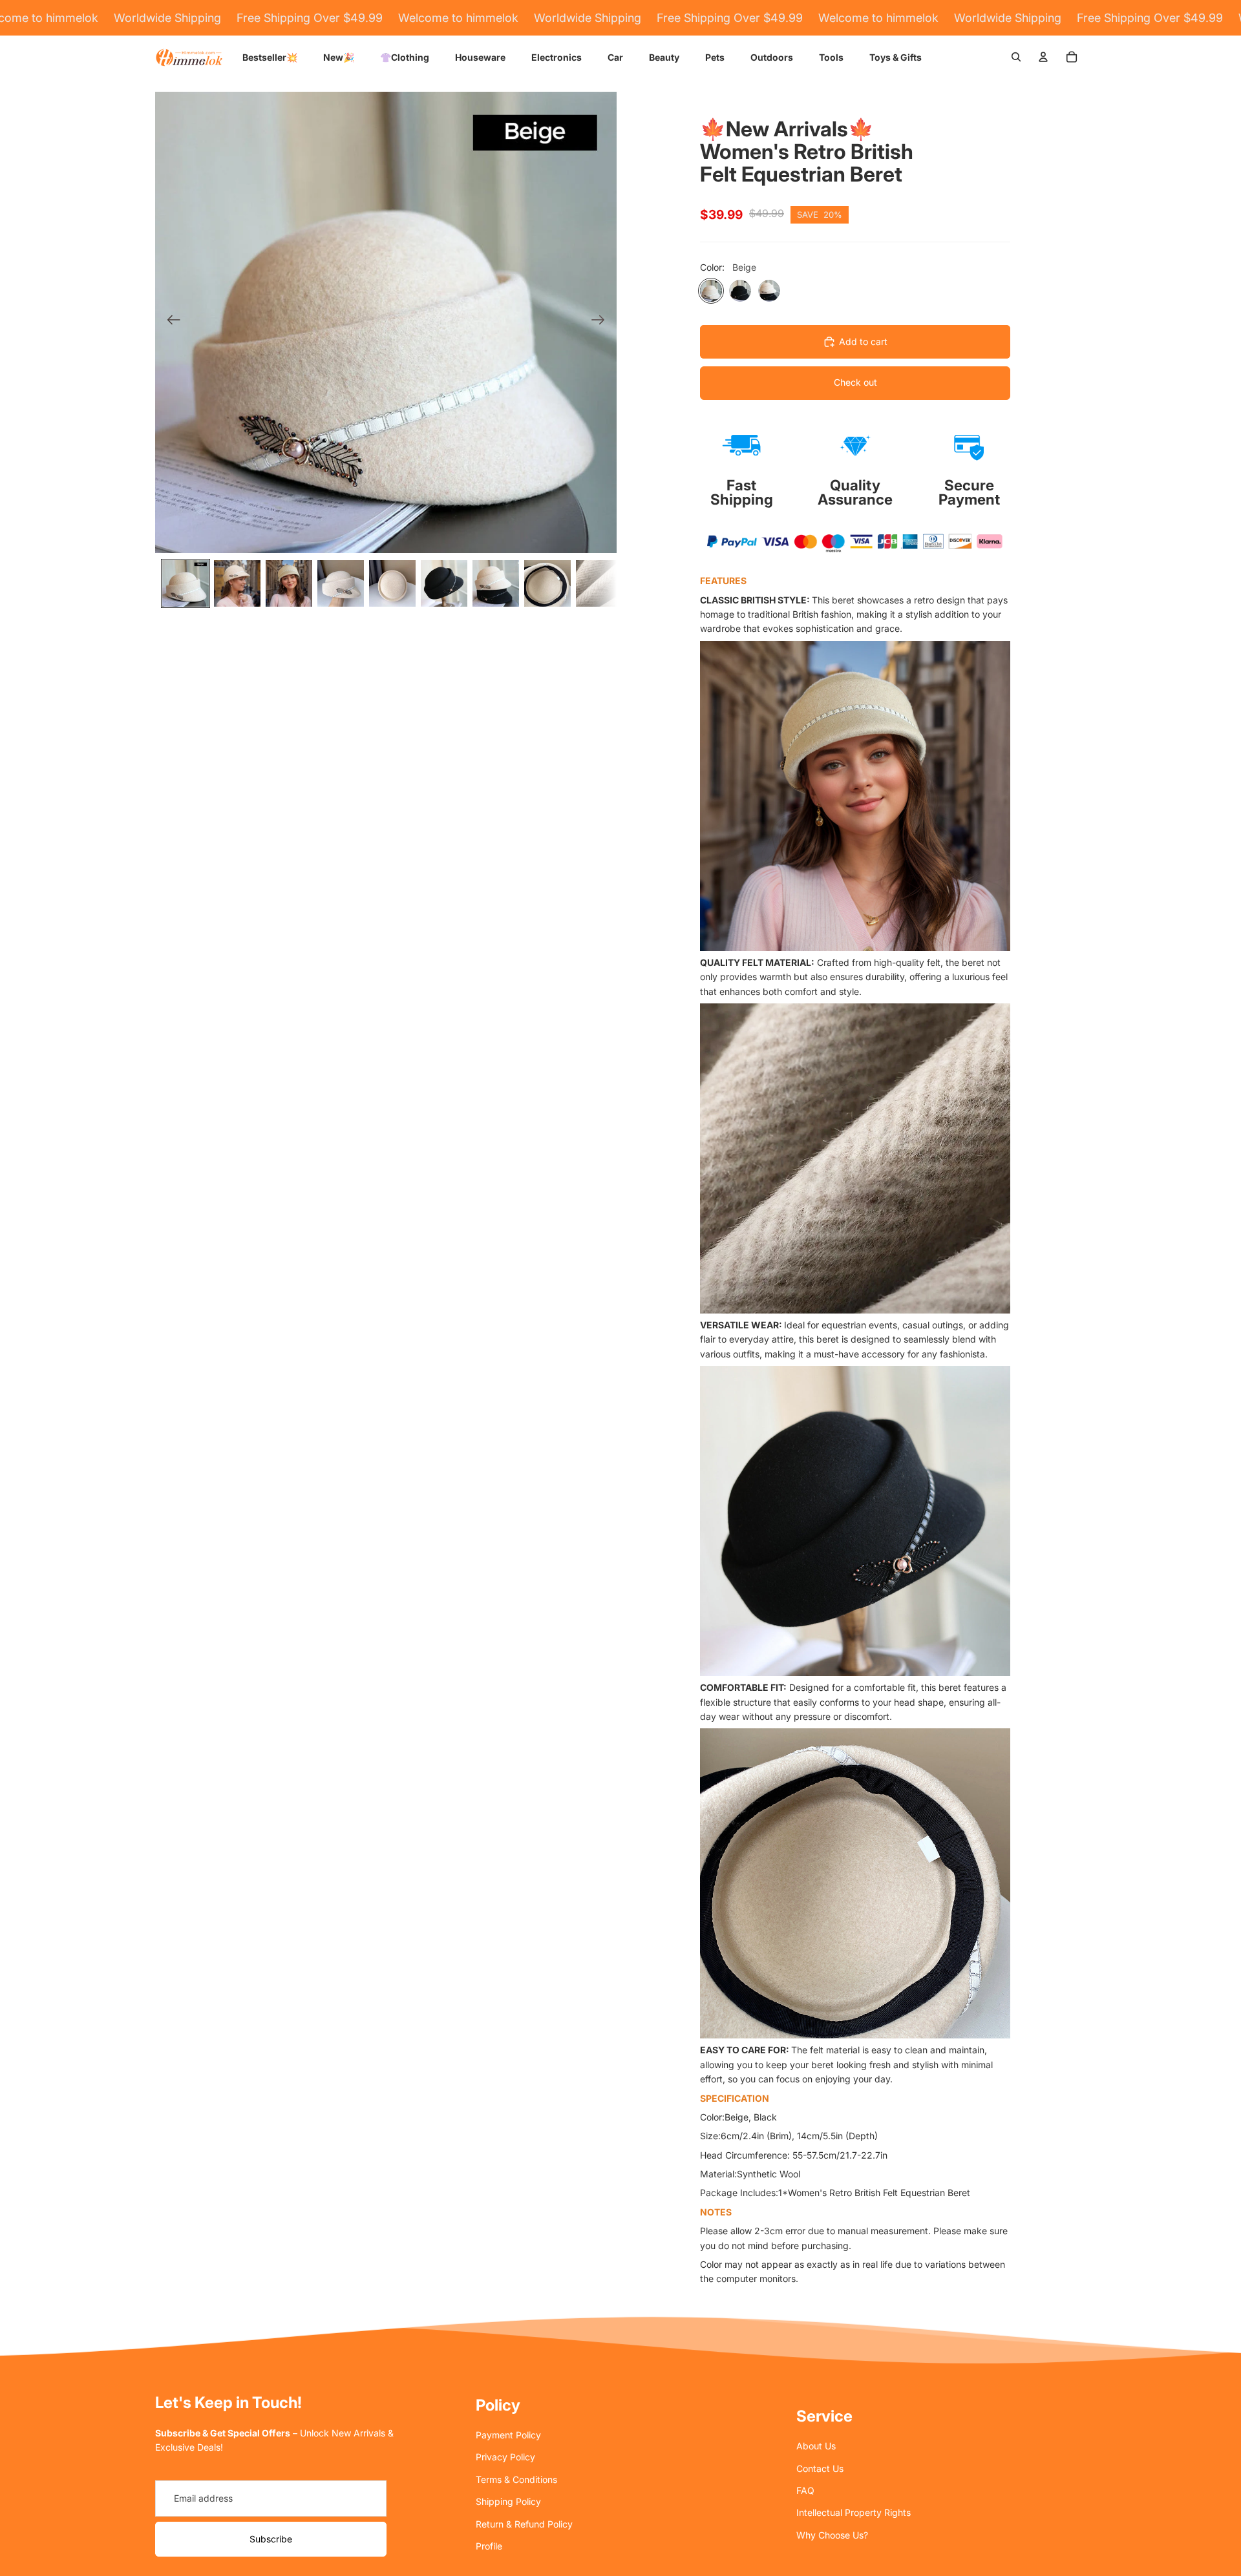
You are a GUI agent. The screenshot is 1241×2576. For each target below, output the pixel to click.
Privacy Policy (505, 2457)
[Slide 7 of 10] (496, 583)
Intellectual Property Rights (854, 2512)
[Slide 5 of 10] (392, 583)
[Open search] (1016, 57)
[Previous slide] (170, 322)
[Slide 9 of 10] (599, 583)
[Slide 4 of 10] (341, 583)
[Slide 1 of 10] (186, 583)
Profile (489, 2546)
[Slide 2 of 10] (237, 583)
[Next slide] (602, 322)
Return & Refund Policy (524, 2524)
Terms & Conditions (516, 2479)
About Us (816, 2446)
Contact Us (820, 2468)
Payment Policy (508, 2435)
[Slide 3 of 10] (289, 583)
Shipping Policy (508, 2501)
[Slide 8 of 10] (547, 583)
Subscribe (271, 2539)
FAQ (805, 2490)
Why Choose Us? (832, 2535)
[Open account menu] (1043, 57)
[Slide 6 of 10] (444, 583)
